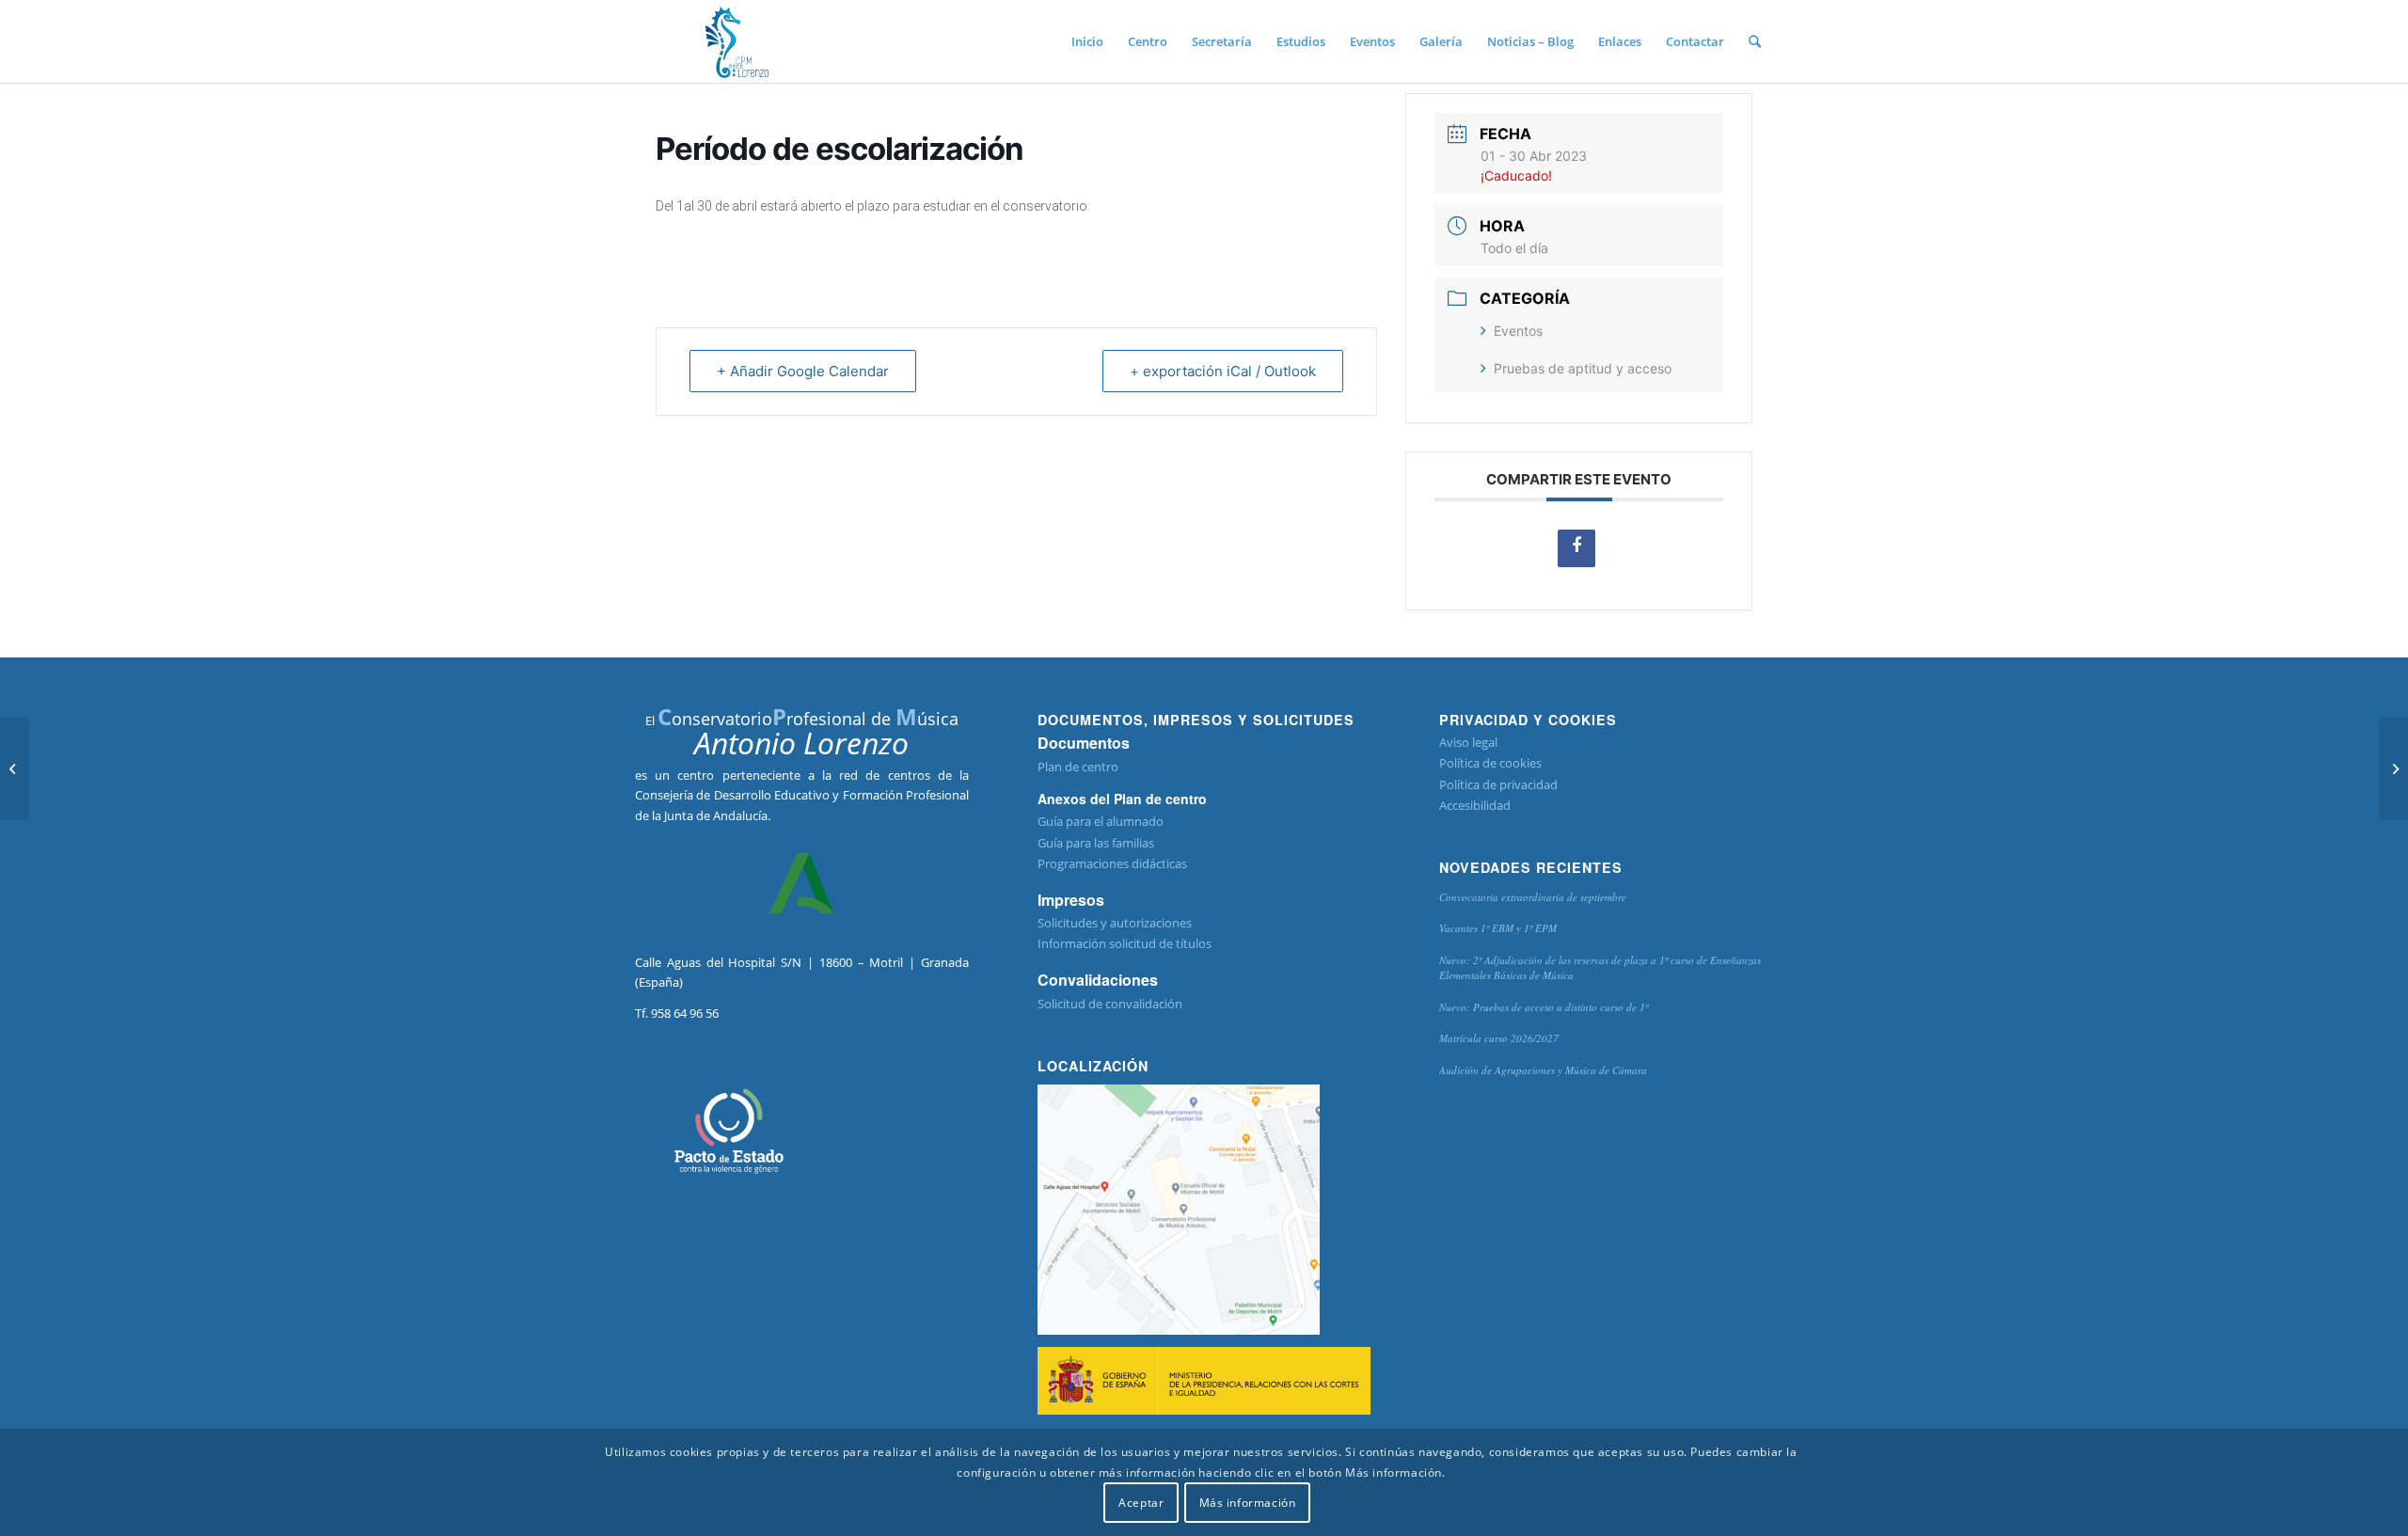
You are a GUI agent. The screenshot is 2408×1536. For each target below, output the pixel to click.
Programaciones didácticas (1112, 863)
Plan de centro (1078, 767)
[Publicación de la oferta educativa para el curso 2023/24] (15, 768)
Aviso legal (1468, 742)
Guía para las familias (1096, 843)
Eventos (1518, 331)
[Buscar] (1755, 41)
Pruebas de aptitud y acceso (1583, 368)
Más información (1248, 1503)
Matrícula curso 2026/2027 (1499, 1038)
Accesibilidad (1475, 805)
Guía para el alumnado (1101, 821)
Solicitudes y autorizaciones (1115, 923)
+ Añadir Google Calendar (803, 371)
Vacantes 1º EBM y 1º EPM (1498, 928)
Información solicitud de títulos (1125, 943)
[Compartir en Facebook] (1576, 548)
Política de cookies (1490, 763)
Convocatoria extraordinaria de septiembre (1533, 897)
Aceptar (1141, 1503)
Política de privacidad (1498, 784)
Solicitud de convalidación (1110, 1004)
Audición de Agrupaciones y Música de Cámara (1543, 1070)
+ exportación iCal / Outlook (1223, 371)
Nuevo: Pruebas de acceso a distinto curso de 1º (1544, 1007)
